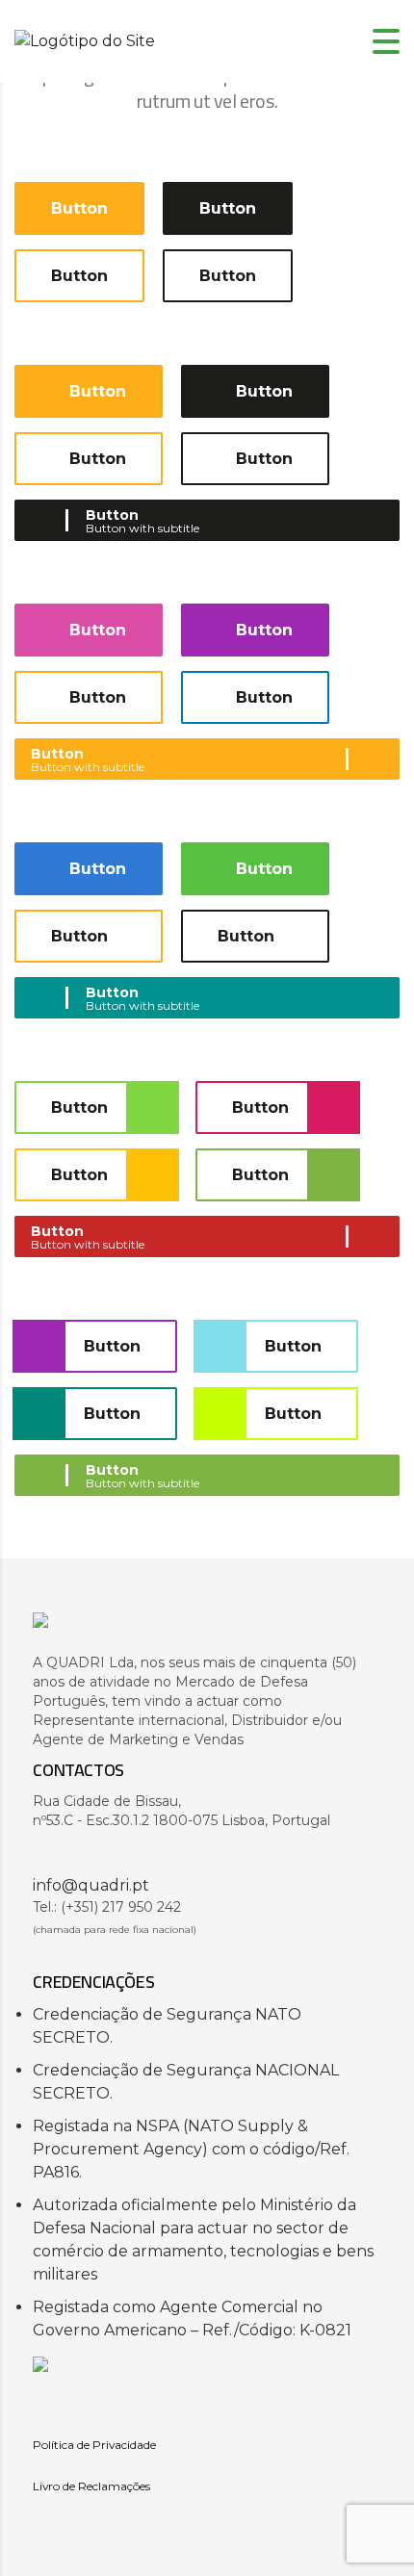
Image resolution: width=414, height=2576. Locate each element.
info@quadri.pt (91, 1885)
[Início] (85, 41)
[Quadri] (207, 1630)
